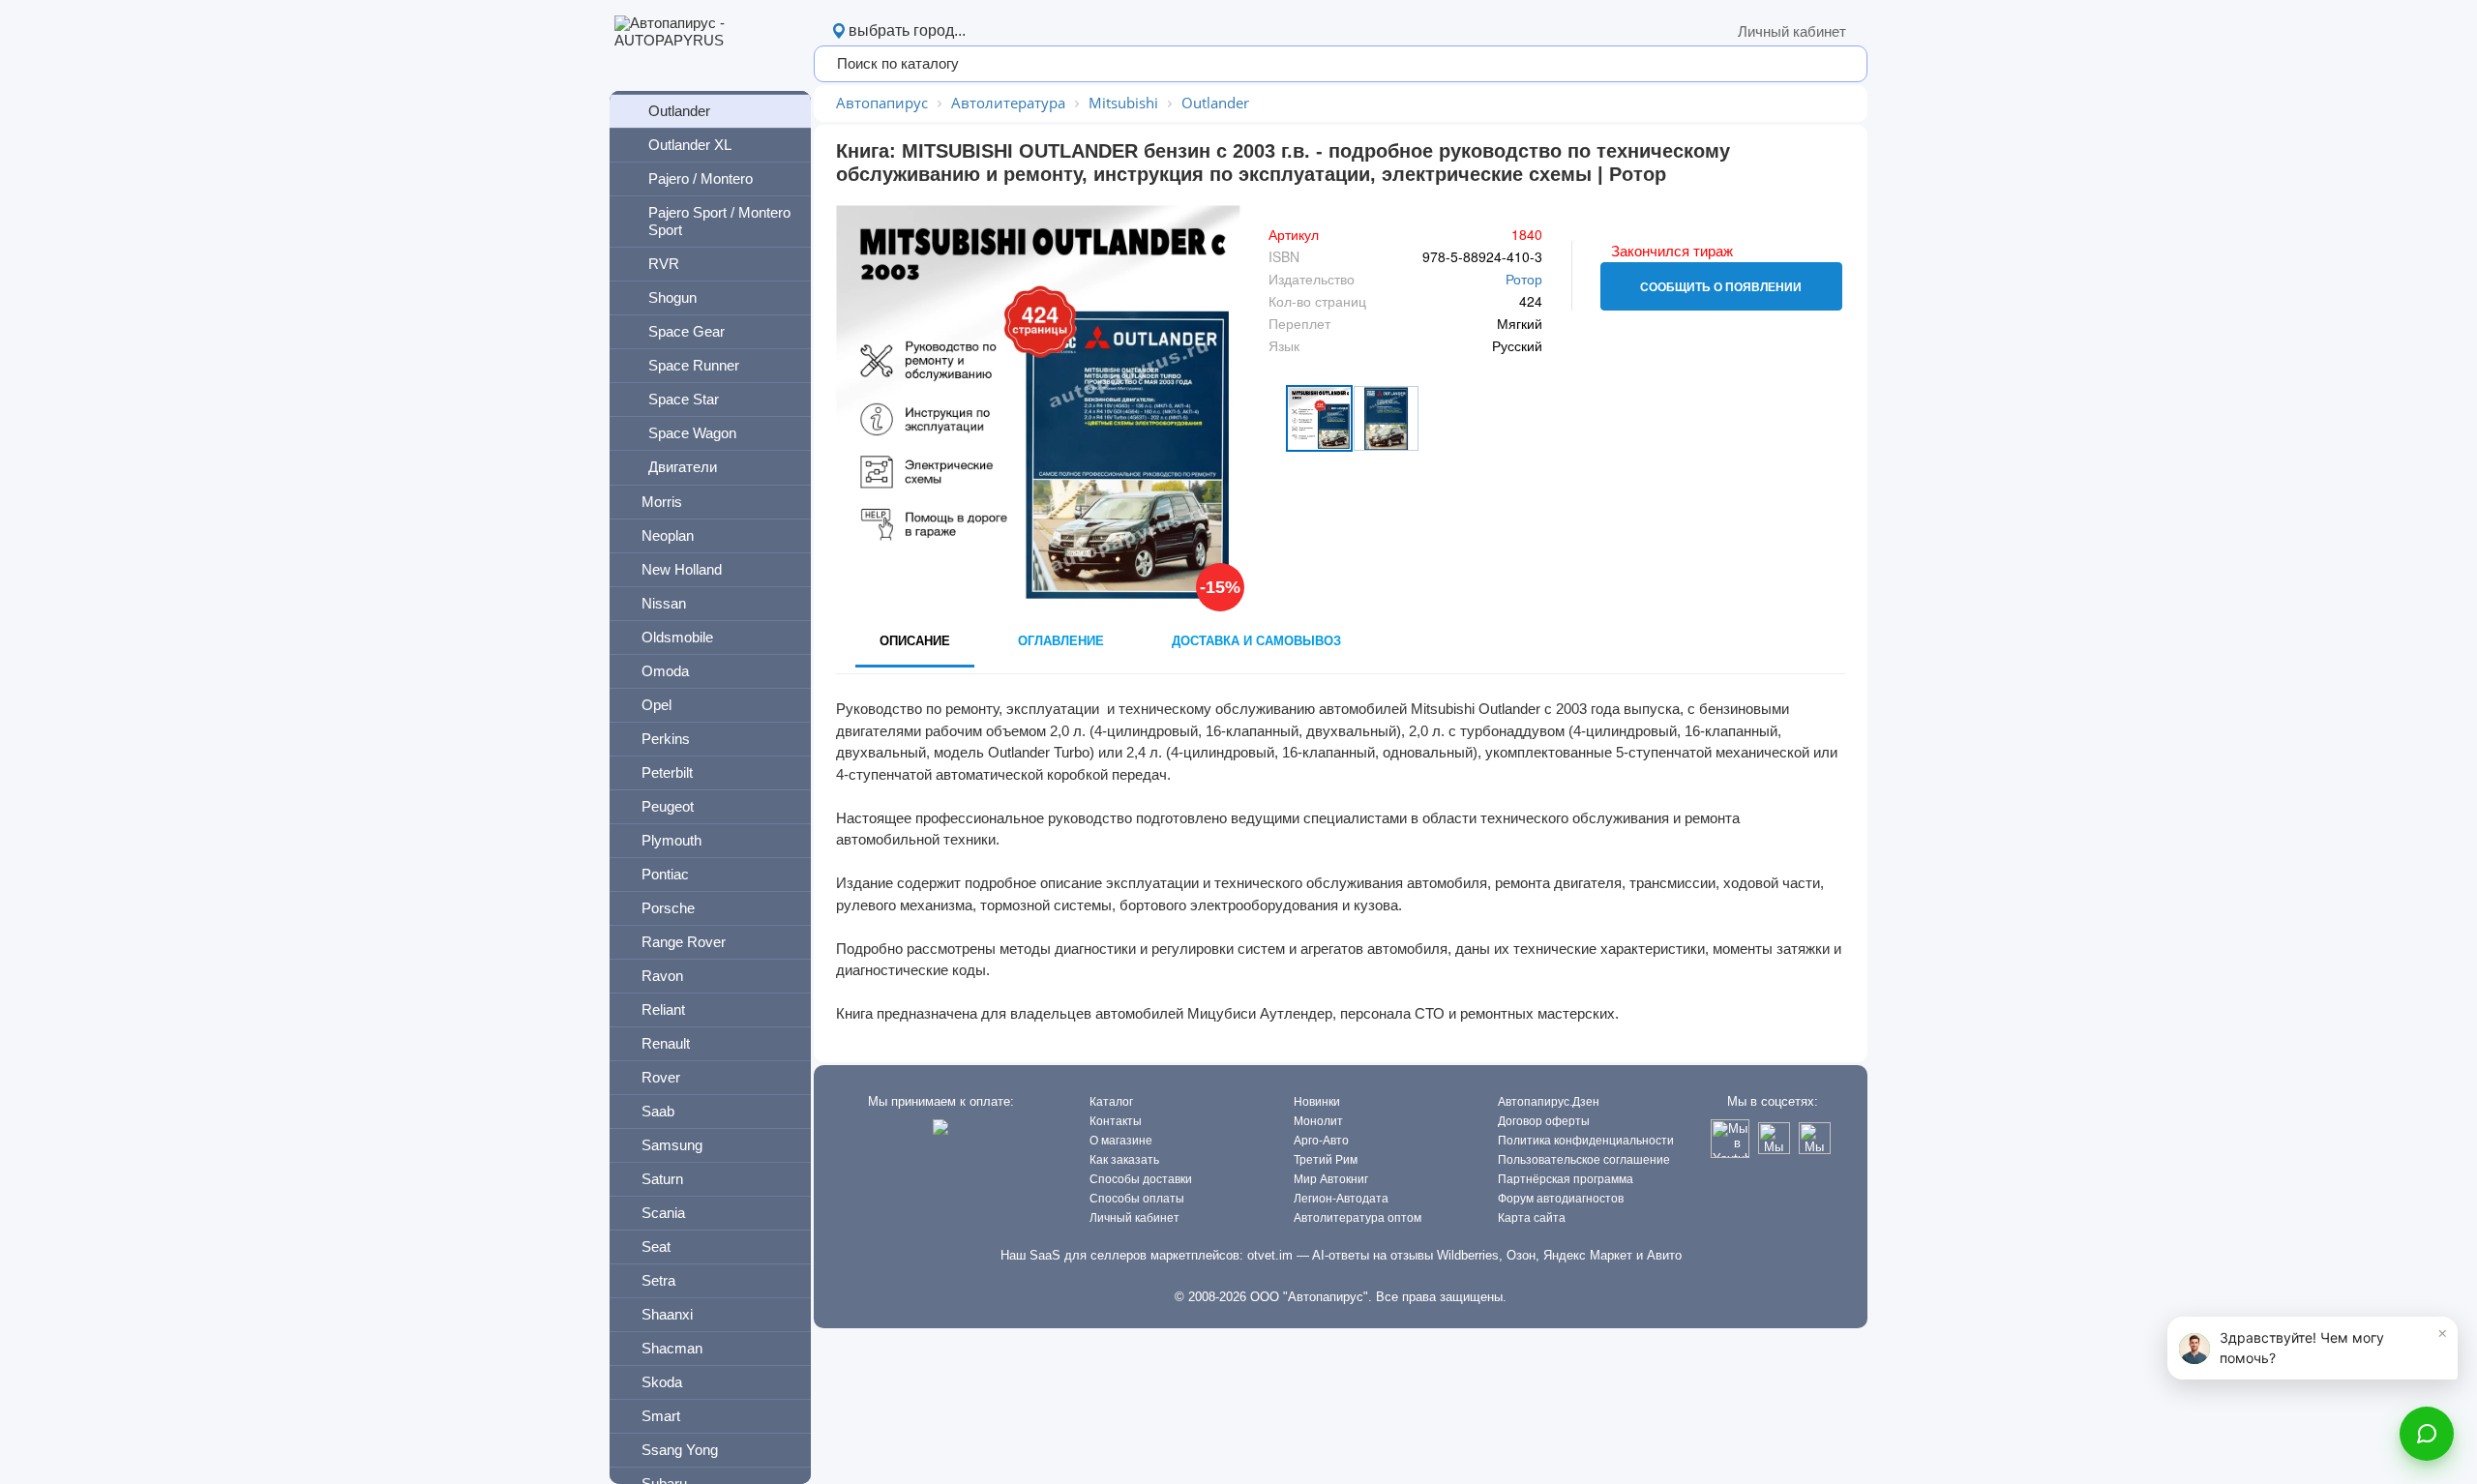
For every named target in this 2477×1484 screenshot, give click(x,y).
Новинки (1317, 1102)
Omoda (665, 671)
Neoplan (668, 535)
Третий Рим (1326, 1160)
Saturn (662, 1179)
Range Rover (684, 942)
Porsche (668, 908)
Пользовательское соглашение (1584, 1160)
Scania (663, 1213)
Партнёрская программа (1566, 1179)
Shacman (672, 1348)
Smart (661, 1416)
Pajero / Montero (701, 178)
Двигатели (683, 467)
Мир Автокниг (1331, 1179)
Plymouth (671, 840)
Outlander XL (690, 145)
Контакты (1116, 1121)
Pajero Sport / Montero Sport (719, 221)
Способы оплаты (1137, 1199)
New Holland (682, 569)
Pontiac (665, 874)
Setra (658, 1280)
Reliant (663, 1009)
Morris (662, 502)
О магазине (1121, 1141)
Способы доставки (1141, 1179)
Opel (657, 705)
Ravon (662, 976)
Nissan (664, 603)
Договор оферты (1544, 1121)
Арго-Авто (1321, 1141)
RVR (664, 264)
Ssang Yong (680, 1450)
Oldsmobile (677, 637)
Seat (656, 1247)
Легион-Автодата (1341, 1199)
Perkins (666, 739)
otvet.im (1270, 1255)
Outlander (679, 111)
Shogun (672, 297)
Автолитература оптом (1358, 1218)
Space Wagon (692, 433)
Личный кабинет (1792, 31)
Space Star (684, 399)
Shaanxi (667, 1314)
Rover (661, 1077)
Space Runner (694, 365)
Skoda (662, 1382)
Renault (666, 1043)
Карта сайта (1532, 1218)
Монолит (1318, 1121)
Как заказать (1124, 1160)
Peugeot (668, 806)
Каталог (1111, 1102)
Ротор (1524, 279)
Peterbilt (667, 772)
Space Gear (686, 331)
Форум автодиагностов (1561, 1199)
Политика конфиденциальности (1586, 1141)
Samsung (672, 1145)
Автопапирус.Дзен (1549, 1102)
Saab (658, 1111)
